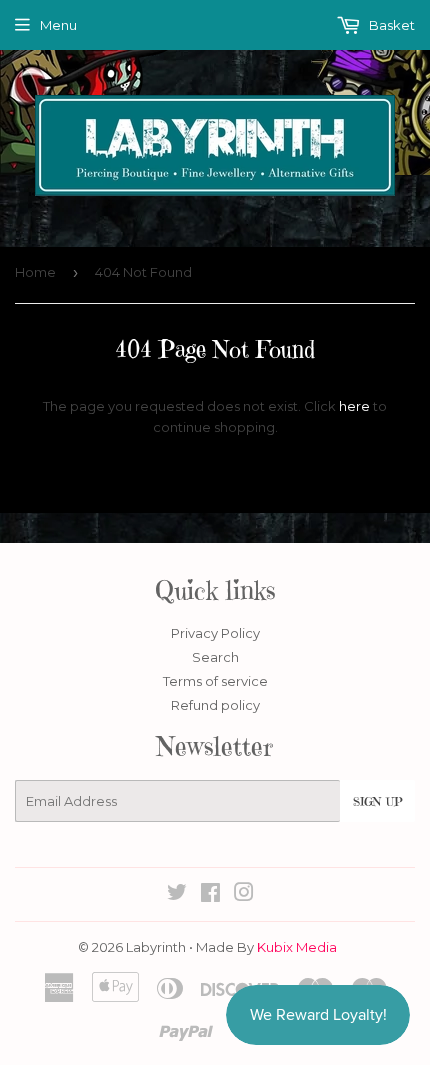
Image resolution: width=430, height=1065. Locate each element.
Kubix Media (297, 947)
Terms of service (215, 681)
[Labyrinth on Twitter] (177, 895)
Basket (390, 25)
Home (35, 272)
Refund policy (215, 705)
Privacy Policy (215, 633)
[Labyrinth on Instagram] (244, 895)
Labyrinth (156, 947)
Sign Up (377, 801)
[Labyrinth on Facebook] (210, 895)
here (354, 406)
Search (215, 657)
